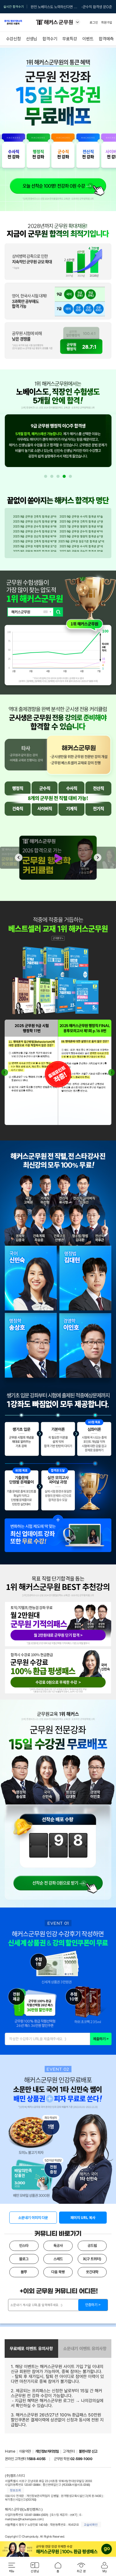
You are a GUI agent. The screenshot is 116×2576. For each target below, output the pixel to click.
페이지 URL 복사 (83, 2218)
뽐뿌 (24, 2272)
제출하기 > (101, 2039)
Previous (19, 858)
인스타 (24, 2246)
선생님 (32, 39)
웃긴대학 (92, 2272)
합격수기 (50, 39)
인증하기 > (93, 2305)
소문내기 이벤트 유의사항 (85, 2349)
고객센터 (69, 2451)
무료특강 (70, 39)
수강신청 (13, 39)
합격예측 (106, 39)
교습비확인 (91, 2525)
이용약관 (25, 2451)
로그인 (94, 22)
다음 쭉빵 (58, 2272)
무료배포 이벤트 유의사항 (31, 2349)
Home (10, 2451)
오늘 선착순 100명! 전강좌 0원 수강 (58, 186)
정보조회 (15, 2490)
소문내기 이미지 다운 (33, 2218)
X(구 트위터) (92, 2259)
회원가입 (107, 22)
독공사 (58, 2246)
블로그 (24, 2259)
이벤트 (88, 39)
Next (98, 858)
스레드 (58, 2259)
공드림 (92, 2246)
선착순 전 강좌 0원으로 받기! (58, 1881)
